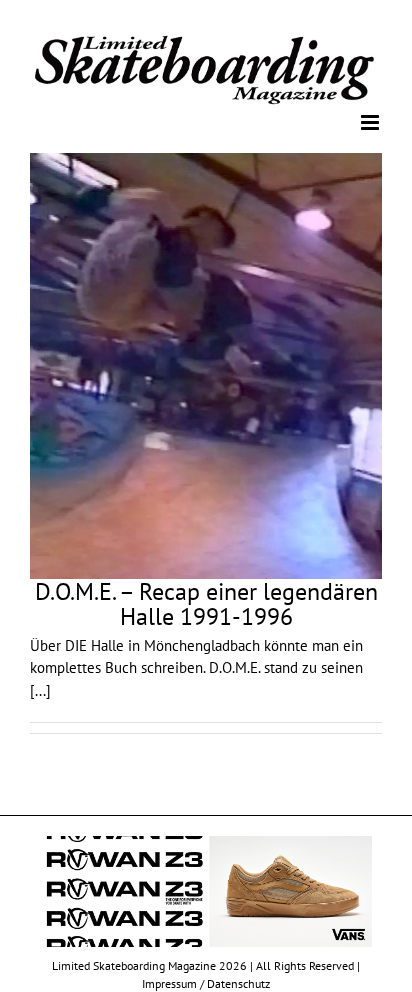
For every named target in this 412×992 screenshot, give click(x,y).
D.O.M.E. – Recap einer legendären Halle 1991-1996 (206, 602)
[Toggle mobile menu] (371, 121)
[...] (40, 689)
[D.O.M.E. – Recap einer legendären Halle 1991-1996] (206, 365)
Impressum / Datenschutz (206, 982)
